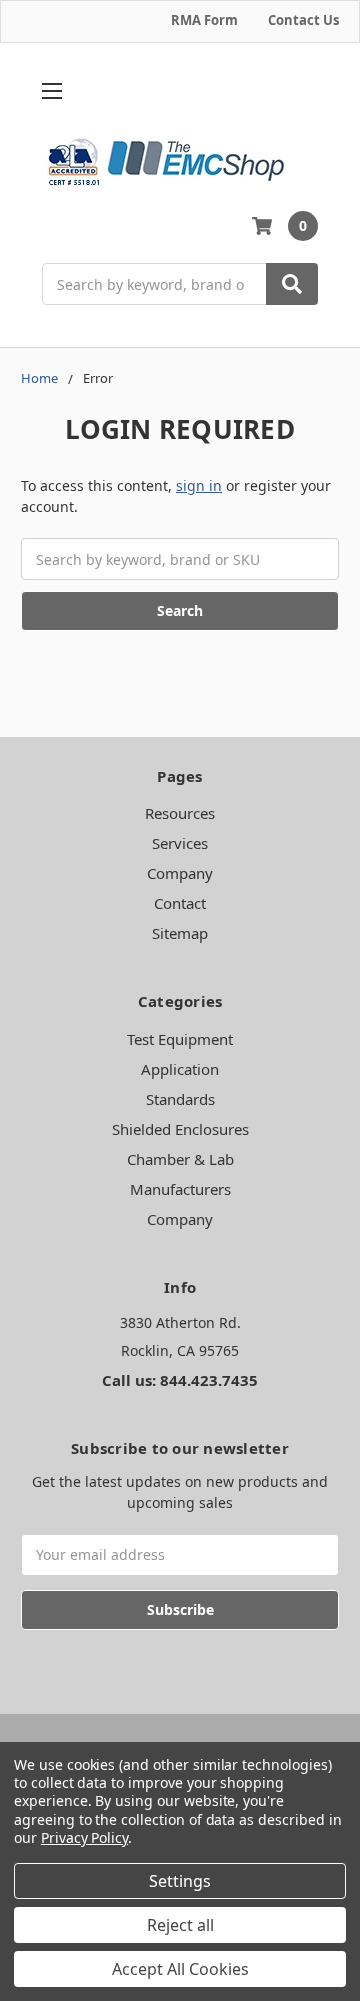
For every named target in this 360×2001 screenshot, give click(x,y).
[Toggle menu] (51, 91)
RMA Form (204, 20)
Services (180, 843)
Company (180, 873)
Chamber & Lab (180, 1159)
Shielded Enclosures (180, 1129)
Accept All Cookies (180, 1969)
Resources (180, 813)
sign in (199, 485)
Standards (180, 1099)
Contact (180, 903)
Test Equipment (180, 1039)
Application (180, 1069)
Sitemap (180, 933)
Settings (180, 1881)
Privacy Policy (84, 1837)
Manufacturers (180, 1189)
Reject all (180, 1925)
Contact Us (303, 20)
